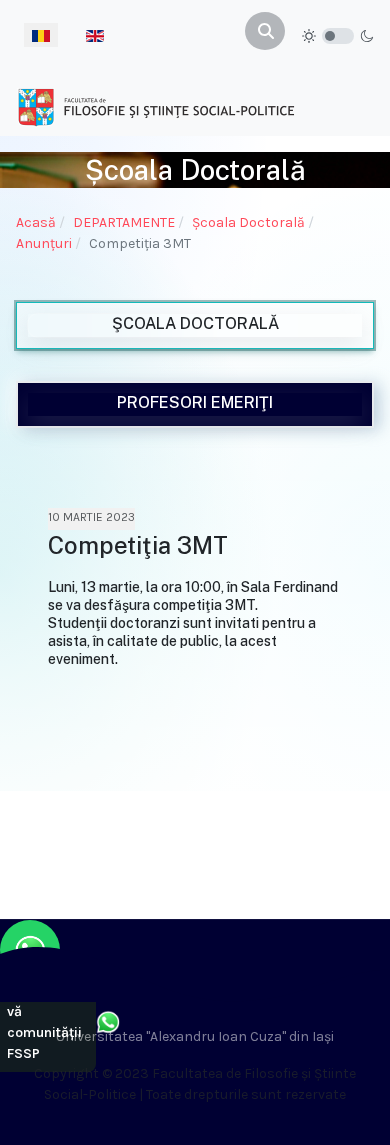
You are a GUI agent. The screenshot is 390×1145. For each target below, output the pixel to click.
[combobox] (265, 31)
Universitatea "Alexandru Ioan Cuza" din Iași (195, 1036)
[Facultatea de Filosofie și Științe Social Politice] (156, 106)
